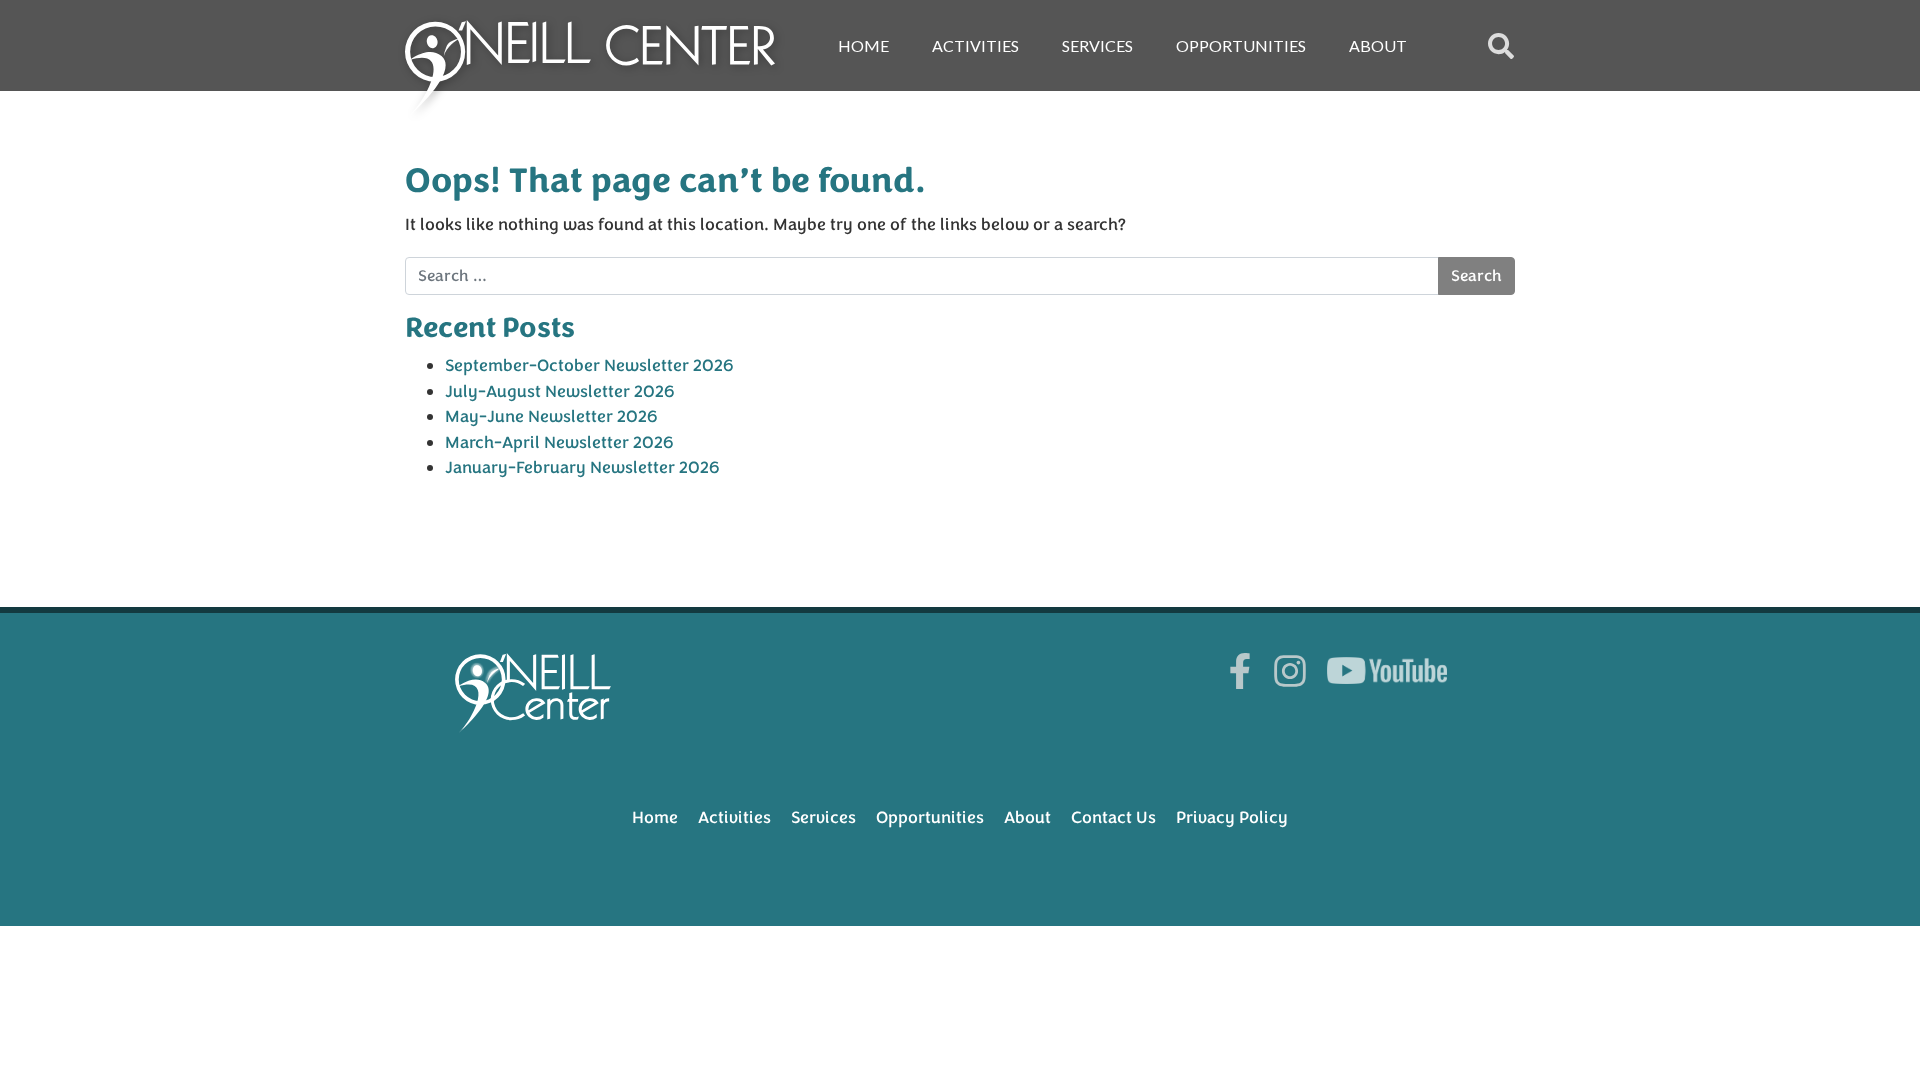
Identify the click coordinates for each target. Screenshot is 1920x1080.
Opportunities (1241, 45)
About (1378, 45)
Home (863, 45)
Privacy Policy (1232, 817)
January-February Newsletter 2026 (582, 467)
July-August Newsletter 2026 (560, 391)
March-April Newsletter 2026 (559, 442)
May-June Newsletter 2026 (551, 416)
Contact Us (1113, 817)
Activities (975, 45)
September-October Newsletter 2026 (589, 365)
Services (1097, 45)
